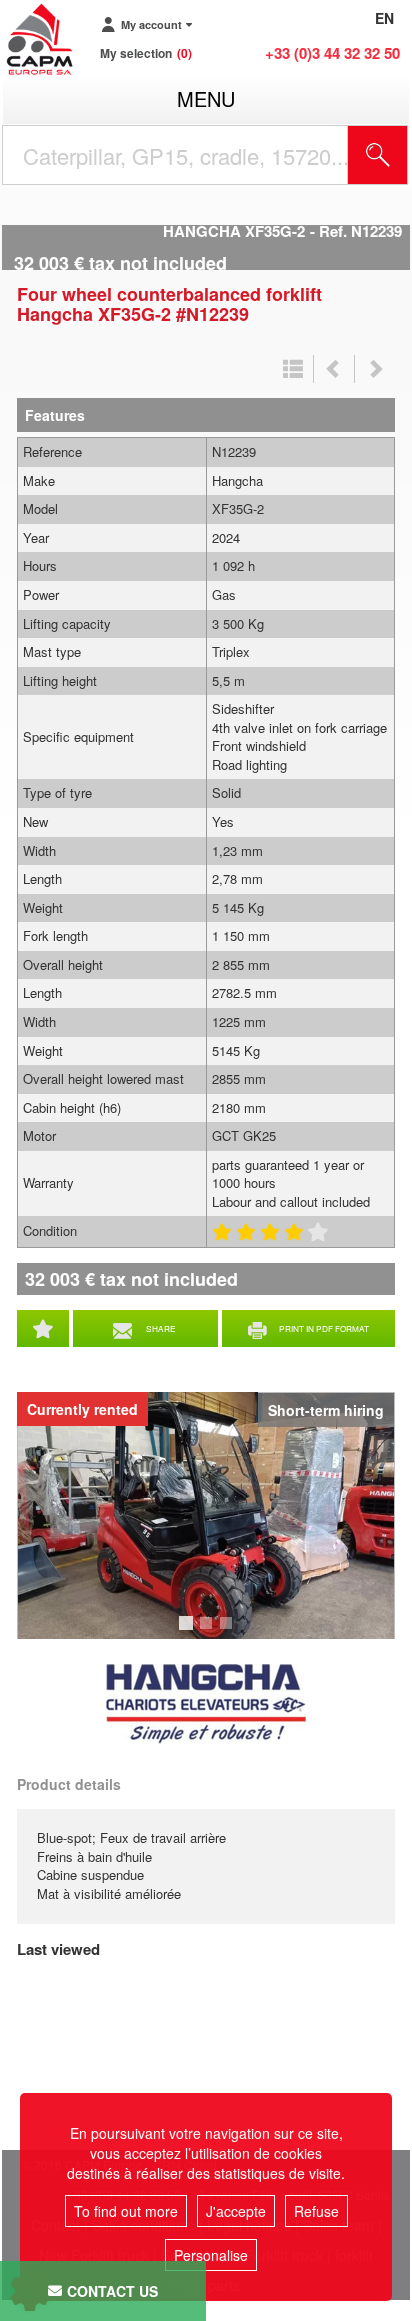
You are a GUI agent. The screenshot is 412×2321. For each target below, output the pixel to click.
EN (384, 18)
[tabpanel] (206, 1515)
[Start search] (378, 155)
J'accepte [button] (236, 2211)
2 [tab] (209, 1632)
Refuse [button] (316, 2211)
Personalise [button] (211, 2255)
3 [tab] (229, 1632)
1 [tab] (189, 1632)
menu (206, 98)
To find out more (126, 2211)
